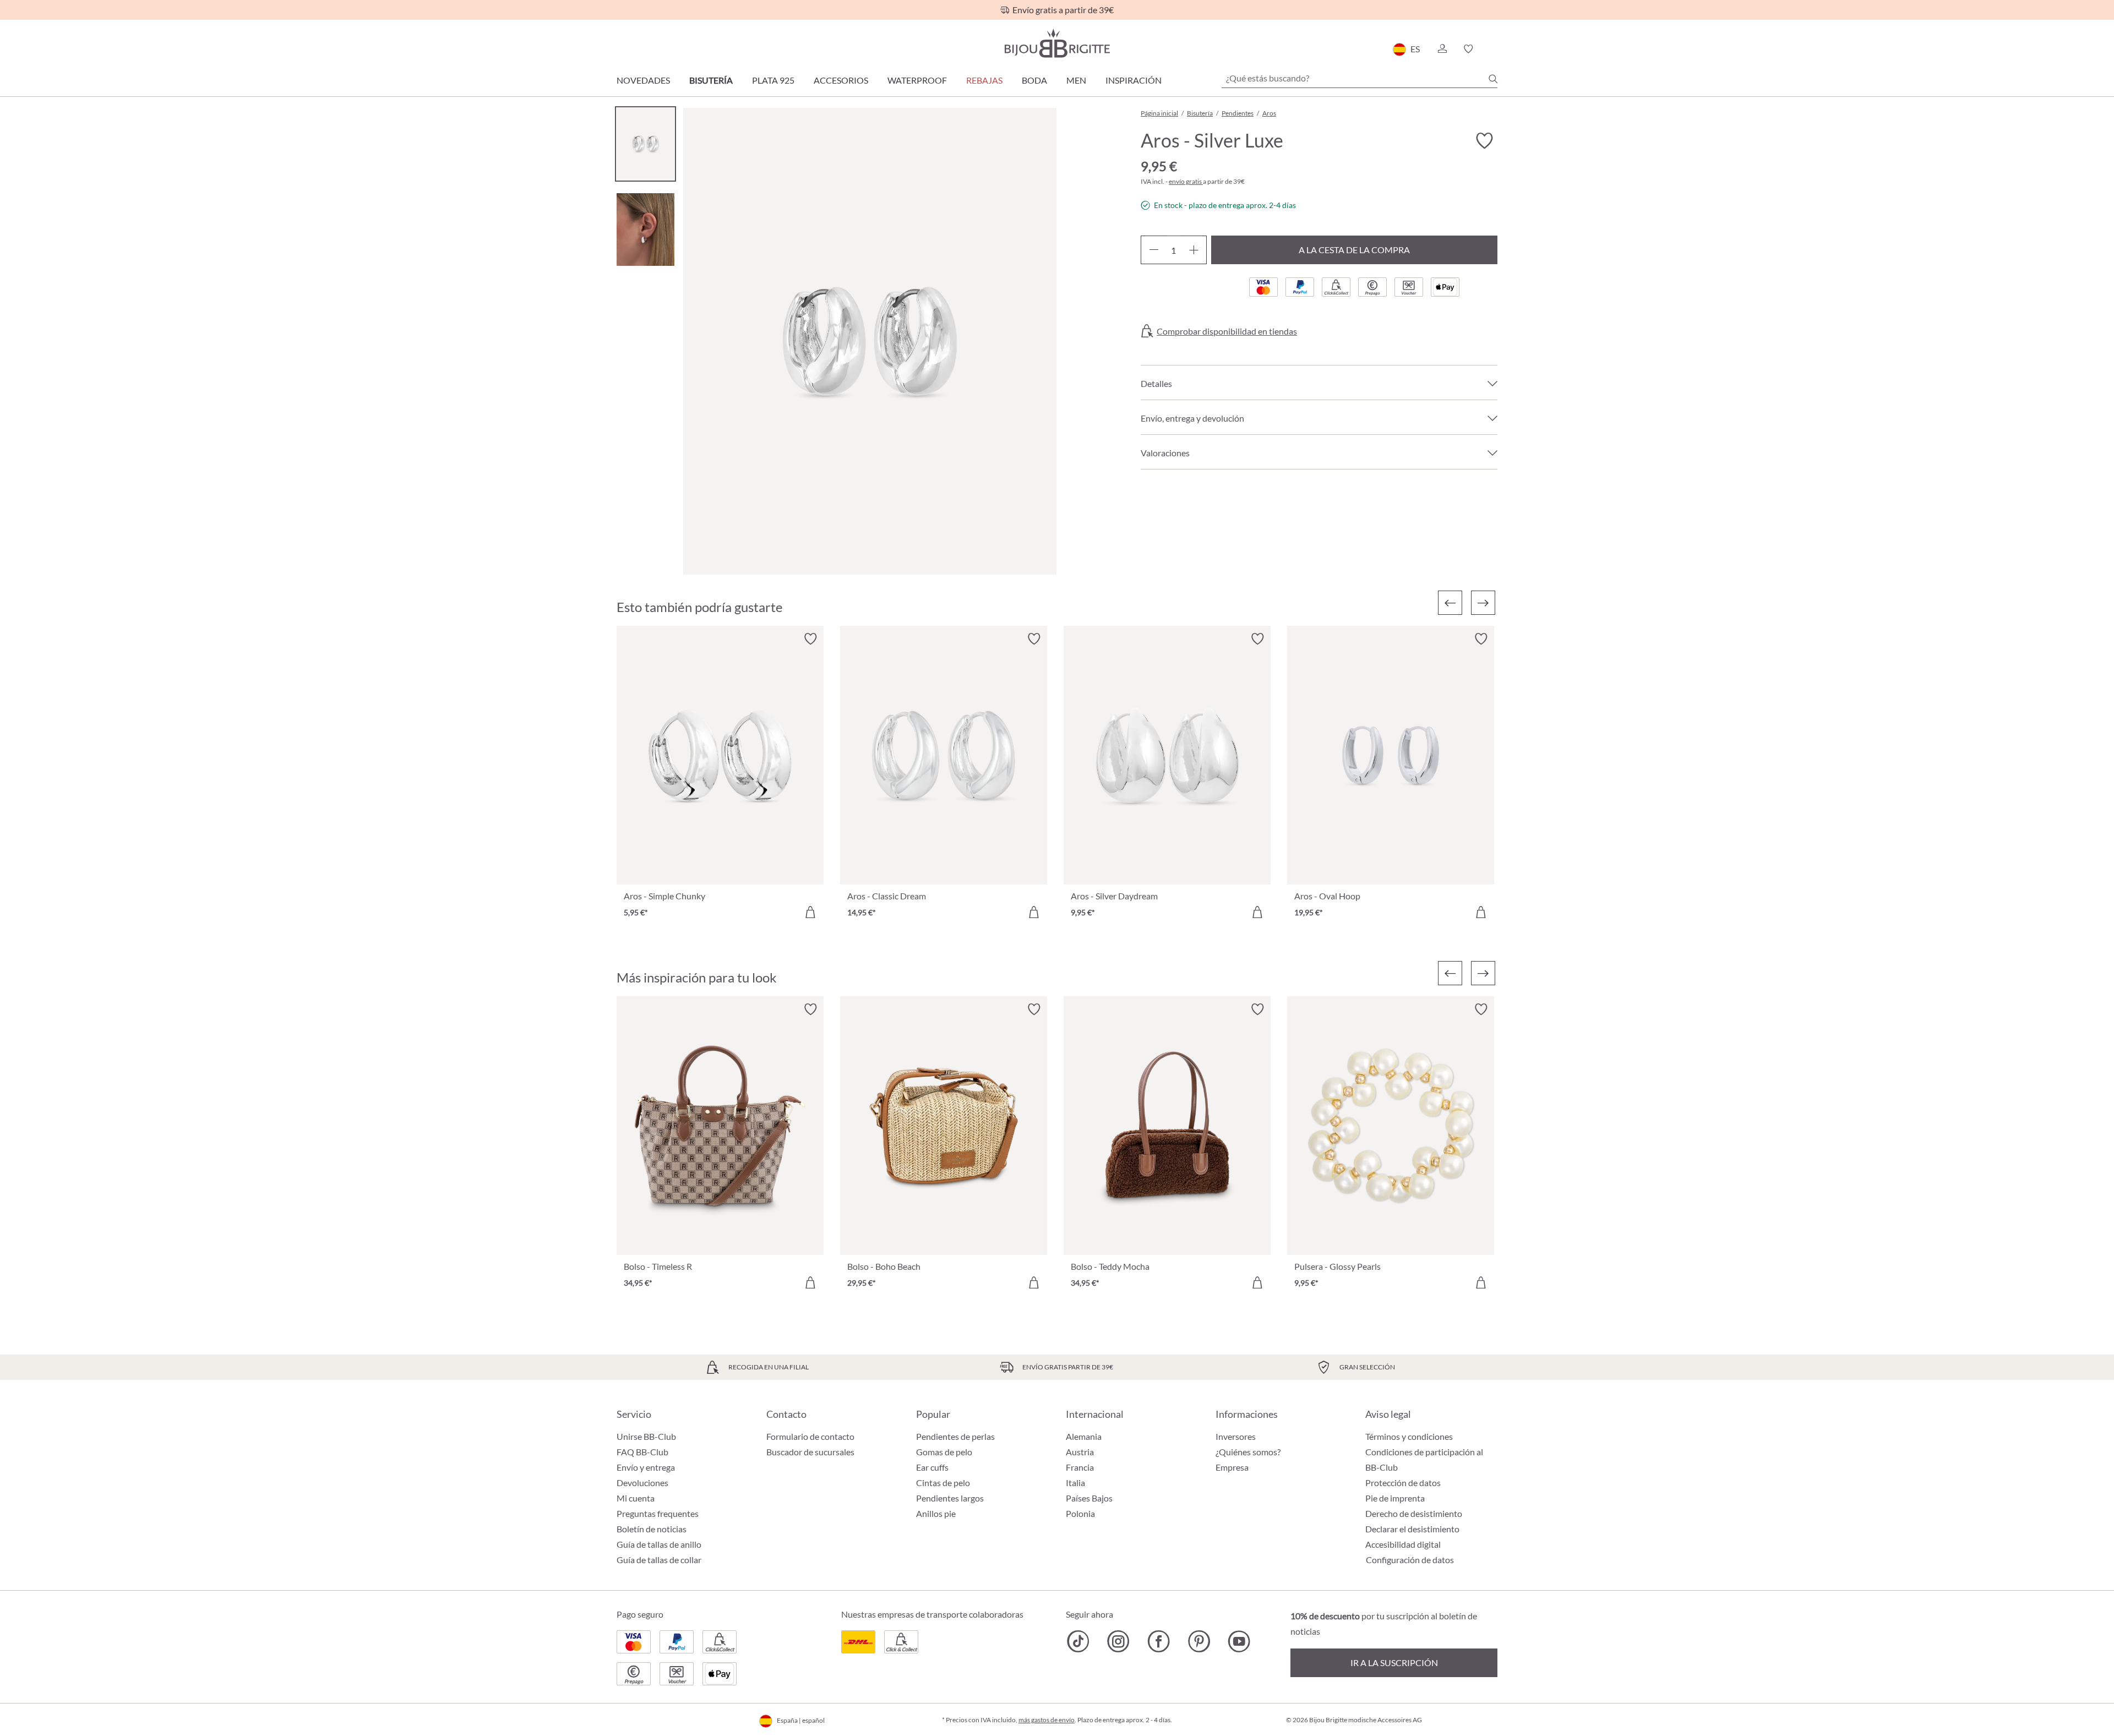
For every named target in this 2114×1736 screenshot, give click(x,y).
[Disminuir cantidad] (1154, 250)
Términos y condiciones (1409, 1436)
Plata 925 (773, 80)
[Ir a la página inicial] (1057, 43)
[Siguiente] (1483, 603)
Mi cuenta (636, 1498)
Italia (1075, 1483)
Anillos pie (936, 1513)
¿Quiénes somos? (1248, 1452)
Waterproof (917, 80)
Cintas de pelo (943, 1483)
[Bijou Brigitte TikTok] (1078, 1641)
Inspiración (1134, 80)
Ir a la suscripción (1394, 1663)
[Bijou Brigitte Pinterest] (1199, 1641)
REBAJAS (984, 80)
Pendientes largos (950, 1498)
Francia (1080, 1467)
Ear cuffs (932, 1467)
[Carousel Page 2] (645, 229)
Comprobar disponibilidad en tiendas (1227, 331)
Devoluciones (642, 1483)
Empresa (1232, 1467)
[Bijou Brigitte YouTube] (1239, 1641)
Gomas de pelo (944, 1452)
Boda (1034, 80)
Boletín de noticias (652, 1529)
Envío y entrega (646, 1467)
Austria (1080, 1452)
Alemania (1084, 1436)
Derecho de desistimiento (1414, 1513)
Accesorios (841, 80)
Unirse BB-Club (646, 1436)
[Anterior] (1450, 603)
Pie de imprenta (1395, 1498)
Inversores (1236, 1436)
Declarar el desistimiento (1412, 1529)
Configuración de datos (1410, 1560)
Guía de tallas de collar (659, 1560)
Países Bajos (1089, 1498)
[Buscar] (1493, 79)
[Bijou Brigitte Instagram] (1118, 1641)
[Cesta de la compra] (1494, 49)
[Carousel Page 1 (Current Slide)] (645, 144)
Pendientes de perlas (955, 1436)
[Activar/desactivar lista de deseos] (1484, 141)
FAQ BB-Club (642, 1452)
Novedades (643, 80)
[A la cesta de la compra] (810, 912)
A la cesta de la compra (1354, 250)
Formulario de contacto (810, 1436)
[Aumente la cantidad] (1194, 250)
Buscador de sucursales (810, 1452)
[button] (1442, 49)
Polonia (1080, 1513)
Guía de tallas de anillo (659, 1544)
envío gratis (1186, 181)
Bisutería (711, 80)
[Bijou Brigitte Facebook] (1159, 1641)
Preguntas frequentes (658, 1513)
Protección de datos (1403, 1483)
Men (1076, 80)
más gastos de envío (1047, 1720)
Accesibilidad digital (1403, 1544)
